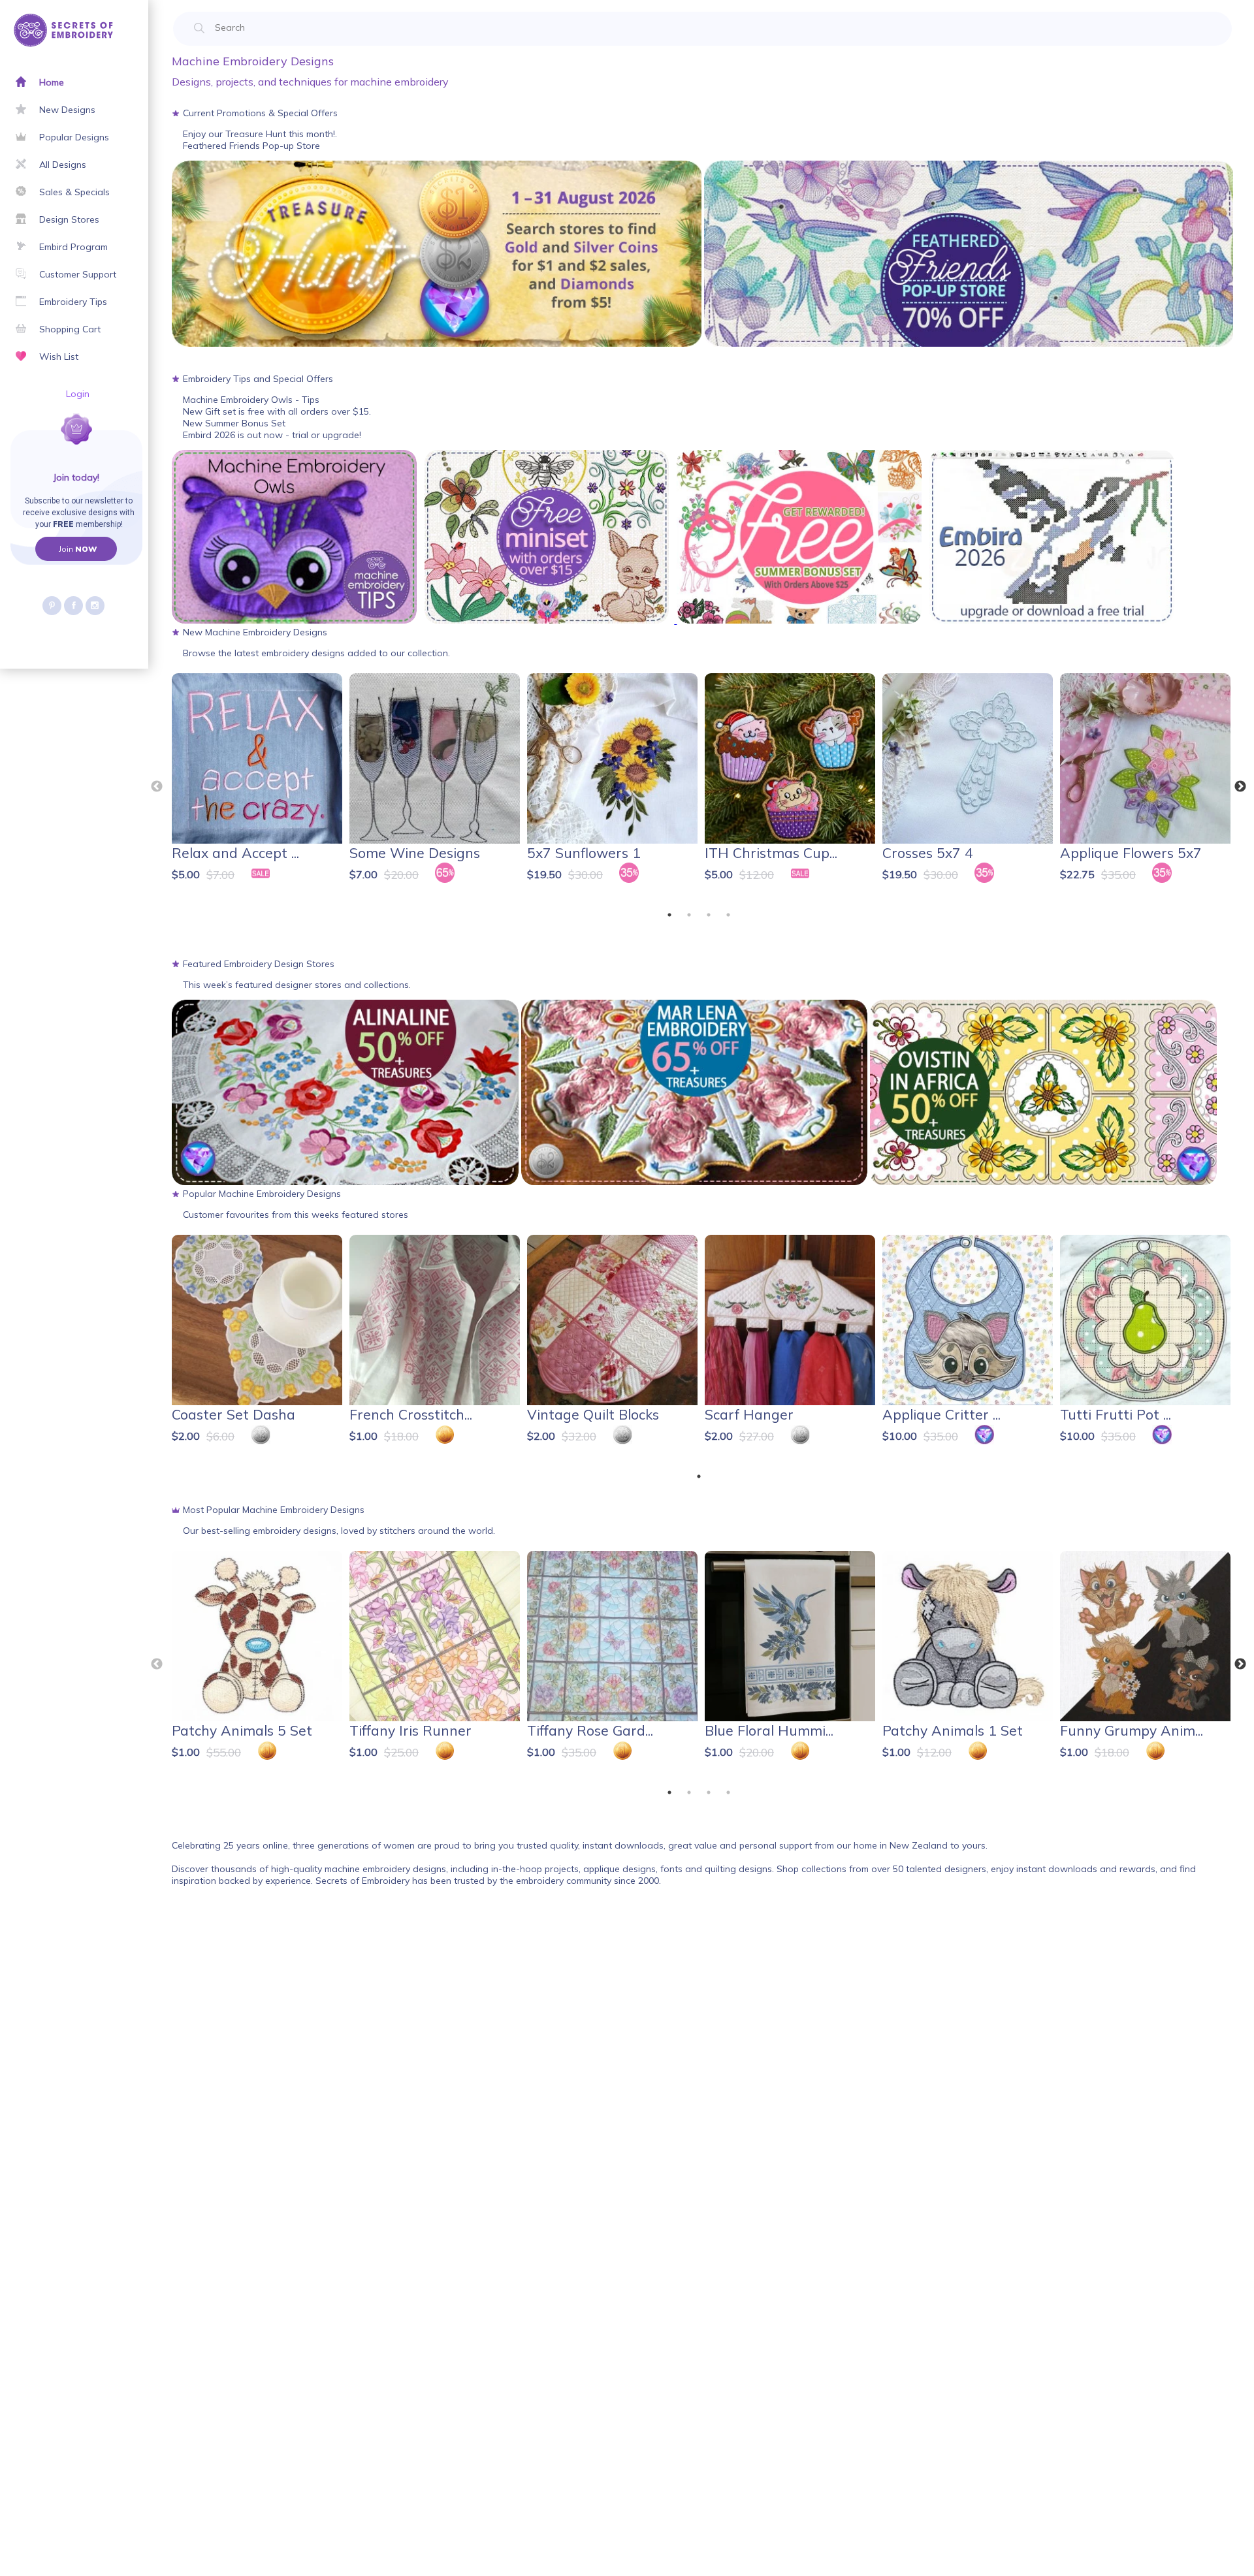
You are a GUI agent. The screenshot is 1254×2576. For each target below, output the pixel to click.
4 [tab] (728, 915)
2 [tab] (689, 915)
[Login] (31, 445)
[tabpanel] (258, 784)
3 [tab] (709, 915)
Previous (157, 787)
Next (1240, 787)
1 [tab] (669, 915)
